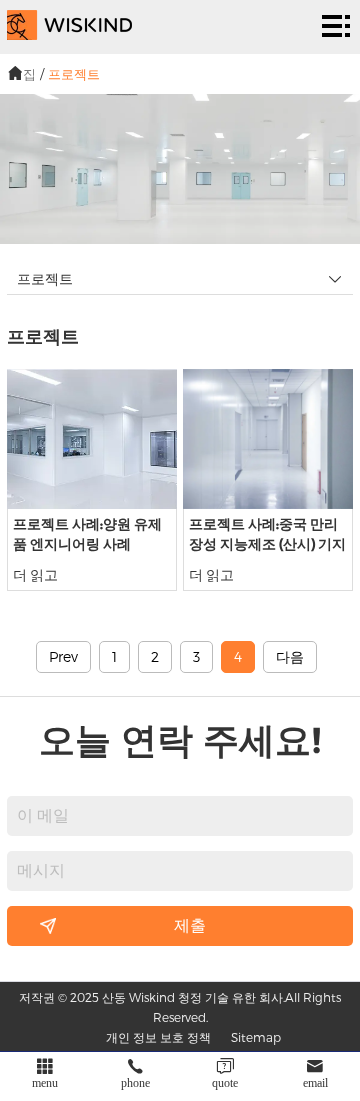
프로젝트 (74, 74)
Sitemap (256, 1037)
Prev (63, 656)
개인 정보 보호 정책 (158, 1037)
